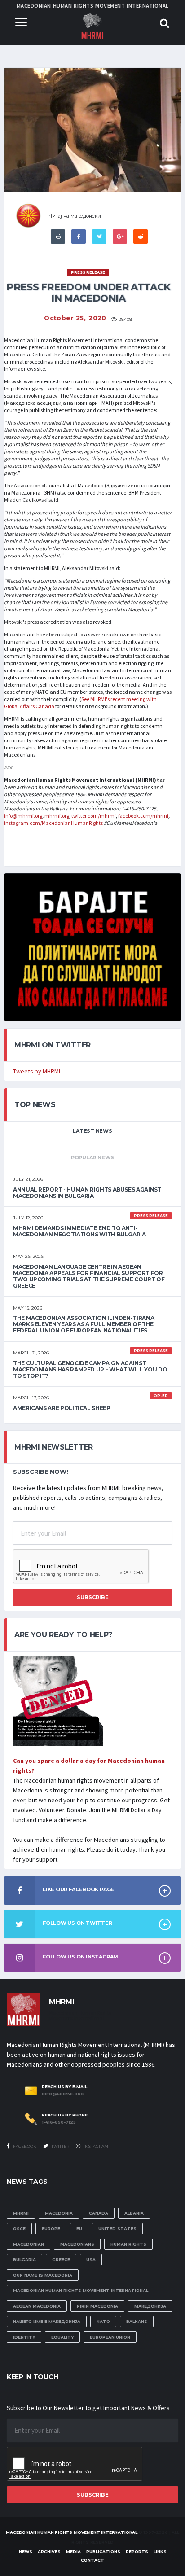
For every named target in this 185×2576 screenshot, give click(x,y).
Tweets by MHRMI (37, 1071)
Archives (49, 2552)
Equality (62, 2337)
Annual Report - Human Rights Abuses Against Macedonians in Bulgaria (87, 1193)
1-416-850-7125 (59, 2122)
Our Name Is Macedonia (43, 2275)
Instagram (95, 2146)
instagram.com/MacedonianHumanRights (53, 823)
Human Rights (128, 2244)
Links (160, 2552)
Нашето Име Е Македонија (47, 2321)
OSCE (19, 2228)
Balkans (137, 2321)
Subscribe (93, 1597)
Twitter (60, 2146)
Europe (51, 2228)
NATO (103, 2321)
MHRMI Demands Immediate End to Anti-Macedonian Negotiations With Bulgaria (79, 1231)
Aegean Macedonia (37, 2306)
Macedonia (59, 2213)
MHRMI (21, 2213)
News (26, 2552)
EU (79, 2228)
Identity (24, 2337)
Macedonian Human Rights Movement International (81, 2290)
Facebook (24, 2146)
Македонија (150, 2306)
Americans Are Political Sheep (62, 1408)
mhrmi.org (56, 816)
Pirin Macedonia (97, 2306)
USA (91, 2259)
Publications (103, 2552)
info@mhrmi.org (23, 816)
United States (117, 2228)
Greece (61, 2259)
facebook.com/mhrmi (143, 816)
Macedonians (77, 2244)
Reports (137, 2552)
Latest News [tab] (92, 1131)
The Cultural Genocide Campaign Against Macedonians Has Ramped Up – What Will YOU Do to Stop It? (90, 1369)
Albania (134, 2213)
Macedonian (29, 2244)
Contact (92, 2560)
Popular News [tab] (92, 1157)
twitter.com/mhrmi (93, 816)
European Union (110, 2337)
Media (73, 2552)
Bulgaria (24, 2259)
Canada (99, 2213)
